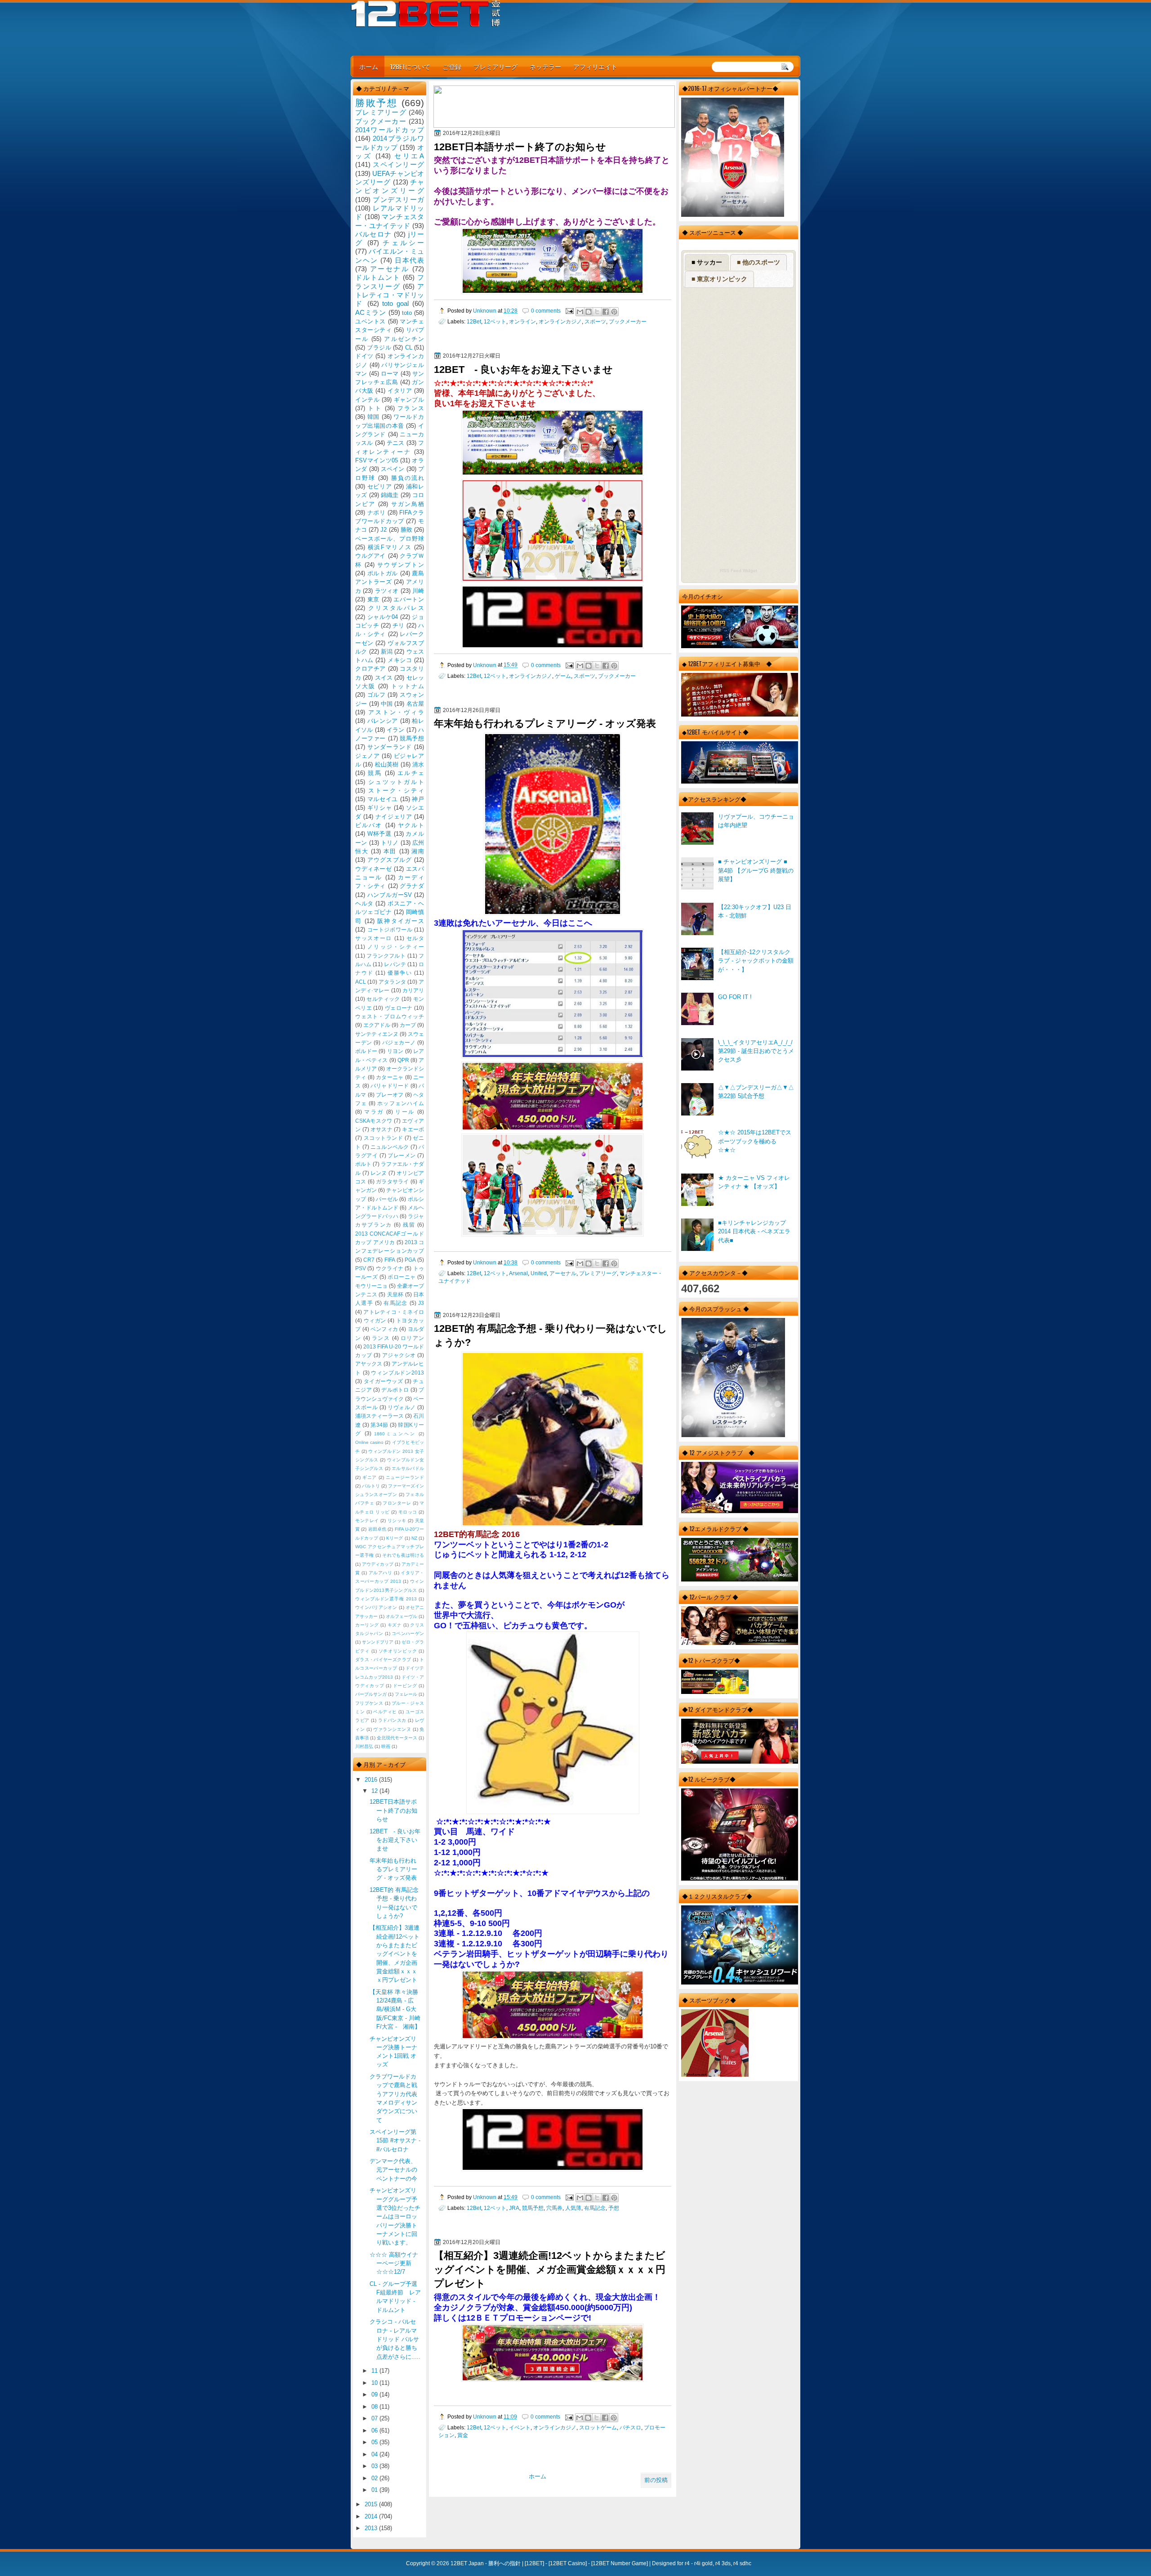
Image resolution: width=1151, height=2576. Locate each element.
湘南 (418, 851)
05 (375, 2442)
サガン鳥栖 (408, 504)
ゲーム (563, 676)
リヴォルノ (402, 1407)
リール (405, 1112)
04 (375, 2454)
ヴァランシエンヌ (392, 1729)
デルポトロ (395, 1390)
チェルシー (403, 243)
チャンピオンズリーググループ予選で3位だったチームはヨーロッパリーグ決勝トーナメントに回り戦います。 (395, 2216)
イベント (520, 2427)
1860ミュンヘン (395, 1434)
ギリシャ (380, 808)
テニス (396, 443)
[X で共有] (597, 312)
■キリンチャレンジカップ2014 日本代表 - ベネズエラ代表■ (754, 1232)
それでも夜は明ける (403, 1555)
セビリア (380, 486)
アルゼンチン (404, 339)
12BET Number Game (620, 2563)
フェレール (406, 1694)
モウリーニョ (371, 1286)
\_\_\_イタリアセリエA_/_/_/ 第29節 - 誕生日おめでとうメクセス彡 (756, 1051)
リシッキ (397, 1521)
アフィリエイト (595, 66)
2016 (372, 1780)
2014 (372, 2516)
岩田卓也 (377, 1529)
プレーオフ (390, 1095)
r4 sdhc (742, 2563)
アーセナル (563, 1273)
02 (375, 2478)
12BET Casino (568, 2563)
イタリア (400, 391)
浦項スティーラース (379, 1416)
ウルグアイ (370, 556)
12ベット (495, 321)
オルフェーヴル (402, 1616)
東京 (373, 599)
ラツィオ (387, 591)
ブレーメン (402, 1156)
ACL (361, 982)
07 (375, 2418)
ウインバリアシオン (376, 1607)
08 (375, 2407)
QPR (403, 1060)
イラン (396, 730)
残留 (409, 1225)
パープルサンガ (371, 1694)
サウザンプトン (401, 565)
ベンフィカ (384, 1329)
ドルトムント (378, 277)
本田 (390, 851)
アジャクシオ (399, 1355)
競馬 (375, 773)
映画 (386, 1746)
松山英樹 (387, 764)
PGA (410, 1260)
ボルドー (366, 1051)
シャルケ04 (383, 617)
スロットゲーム (598, 2427)
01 (375, 2490)
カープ (408, 1025)
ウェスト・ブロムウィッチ (390, 1017)
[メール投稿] (569, 311)
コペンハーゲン (408, 1633)
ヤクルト (411, 825)
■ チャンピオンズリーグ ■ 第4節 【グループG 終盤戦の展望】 (756, 870)
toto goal (395, 303)
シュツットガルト (396, 782)
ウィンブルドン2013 (397, 1373)
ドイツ (364, 356)
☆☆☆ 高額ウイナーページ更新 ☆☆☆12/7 (394, 2263)
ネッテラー (545, 66)
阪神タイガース (401, 921)
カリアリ (413, 990)
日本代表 (409, 260)
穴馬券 (554, 2208)
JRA (514, 2208)
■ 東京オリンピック (719, 279)
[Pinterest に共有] (614, 312)
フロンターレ (397, 1503)
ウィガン (375, 1321)
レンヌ (379, 1173)
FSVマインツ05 (377, 460)
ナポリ (377, 513)
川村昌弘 (364, 1746)
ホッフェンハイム (401, 1103)
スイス (384, 678)
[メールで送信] (580, 312)
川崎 (418, 591)
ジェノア (367, 756)
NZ (414, 1538)
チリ (398, 625)
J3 (421, 1303)
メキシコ (400, 660)
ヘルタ (364, 903)
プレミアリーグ (495, 66)
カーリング (367, 1625)
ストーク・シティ (396, 791)
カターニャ (390, 1077)
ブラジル (379, 347)
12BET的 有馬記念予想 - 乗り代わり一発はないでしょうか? (551, 1335)
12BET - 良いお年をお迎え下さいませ (523, 370)
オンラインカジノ (560, 321)
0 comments (546, 311)
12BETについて (410, 66)
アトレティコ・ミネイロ (394, 1312)
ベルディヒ (385, 1712)
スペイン (393, 469)
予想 (614, 2208)
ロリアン (412, 1338)
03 (375, 2466)
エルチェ (411, 773)
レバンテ (395, 964)
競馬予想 (533, 2208)
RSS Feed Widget (738, 571)
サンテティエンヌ (377, 1034)
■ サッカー (707, 262)
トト (375, 408)
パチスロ (630, 2427)
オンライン (522, 321)
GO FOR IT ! (735, 997)
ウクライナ (390, 1268)
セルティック (383, 999)
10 (375, 2383)
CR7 (369, 1260)
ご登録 (452, 66)
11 (375, 2371)
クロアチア (370, 669)
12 (375, 1791)
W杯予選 (379, 834)
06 (375, 2430)
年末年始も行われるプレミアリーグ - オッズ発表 (545, 724)
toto (407, 313)
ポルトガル (383, 573)
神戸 (418, 799)
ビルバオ (369, 825)
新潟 (387, 652)
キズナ (395, 1625)
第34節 (379, 1425)
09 (375, 2395)
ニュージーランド (405, 1477)
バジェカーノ (399, 1043)
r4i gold (703, 2563)
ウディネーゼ (374, 869)
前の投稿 (656, 2480)
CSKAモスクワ (374, 1121)
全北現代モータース (397, 1738)
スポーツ (595, 321)
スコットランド (384, 1138)
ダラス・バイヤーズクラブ (383, 1660)
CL (409, 347)
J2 (384, 530)
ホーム (369, 66)
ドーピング (405, 1686)
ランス (381, 1338)
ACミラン (371, 312)
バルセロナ (373, 234)
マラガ (374, 1112)
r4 (687, 2563)
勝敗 (406, 530)
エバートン (409, 599)
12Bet (474, 321)
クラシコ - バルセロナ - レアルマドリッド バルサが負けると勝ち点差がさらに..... (395, 2339)
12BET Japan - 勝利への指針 (486, 2563)
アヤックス (369, 1364)
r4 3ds (723, 2563)
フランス (411, 408)
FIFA (390, 1260)
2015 (372, 2504)
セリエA (409, 156)
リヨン (395, 1051)
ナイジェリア (394, 817)
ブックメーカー (628, 321)
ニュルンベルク (390, 1147)
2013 (372, 2528)
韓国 (373, 417)
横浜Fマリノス (390, 547)
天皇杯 (395, 1295)
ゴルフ (377, 695)
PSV (361, 1268)
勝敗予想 (376, 103)
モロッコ (408, 1512)
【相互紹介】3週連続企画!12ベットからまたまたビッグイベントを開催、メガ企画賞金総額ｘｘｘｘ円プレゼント (550, 2269)
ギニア (370, 1477)
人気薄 (573, 2208)
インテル (367, 400)
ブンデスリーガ (398, 199)
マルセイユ (383, 799)
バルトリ (371, 1486)
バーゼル (387, 1199)
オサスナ (381, 1129)
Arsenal (518, 1273)
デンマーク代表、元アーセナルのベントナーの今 (393, 2170)
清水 (418, 764)
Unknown (485, 311)
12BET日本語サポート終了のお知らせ (520, 147)
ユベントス (370, 321)
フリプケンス (369, 1703)
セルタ (415, 938)
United (539, 1273)
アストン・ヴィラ (396, 712)
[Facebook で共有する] (606, 312)
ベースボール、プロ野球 (390, 539)
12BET (534, 2563)
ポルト (363, 1164)
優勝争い (400, 973)
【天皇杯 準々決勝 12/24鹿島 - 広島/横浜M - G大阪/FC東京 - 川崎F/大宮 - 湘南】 (395, 2009)
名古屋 (415, 704)
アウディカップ (378, 1564)
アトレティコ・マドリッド (390, 295)
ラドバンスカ (392, 1720)
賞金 (463, 2435)
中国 (387, 704)
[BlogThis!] (589, 312)
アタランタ (392, 982)
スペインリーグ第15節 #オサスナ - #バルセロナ (395, 2141)
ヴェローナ (399, 1008)
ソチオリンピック (398, 1651)
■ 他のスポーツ (758, 262)
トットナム (408, 686)
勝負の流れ (408, 478)
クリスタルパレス (396, 608)
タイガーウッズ (384, 1381)
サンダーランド (390, 747)
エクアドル (377, 1025)
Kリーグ (395, 1538)
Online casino (369, 1442)
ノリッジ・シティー (396, 947)
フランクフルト (386, 956)
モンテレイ (367, 1521)
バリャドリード (390, 1086)
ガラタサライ (393, 1182)
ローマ (390, 374)
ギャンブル (409, 400)
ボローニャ (402, 1277)
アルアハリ (381, 1573)
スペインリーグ (398, 164)
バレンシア (383, 721)
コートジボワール (390, 930)
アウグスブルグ (390, 860)
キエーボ (413, 1129)
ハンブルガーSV (390, 895)
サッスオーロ (374, 938)
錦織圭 (390, 495)
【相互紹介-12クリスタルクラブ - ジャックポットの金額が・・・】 (756, 961)
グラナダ (412, 886)
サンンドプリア (378, 1642)
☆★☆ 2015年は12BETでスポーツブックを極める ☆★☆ (755, 1141)
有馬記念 (595, 2208)
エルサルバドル (408, 1468)
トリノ (390, 843)
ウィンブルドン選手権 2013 (386, 1599)
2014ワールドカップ (390, 130)
